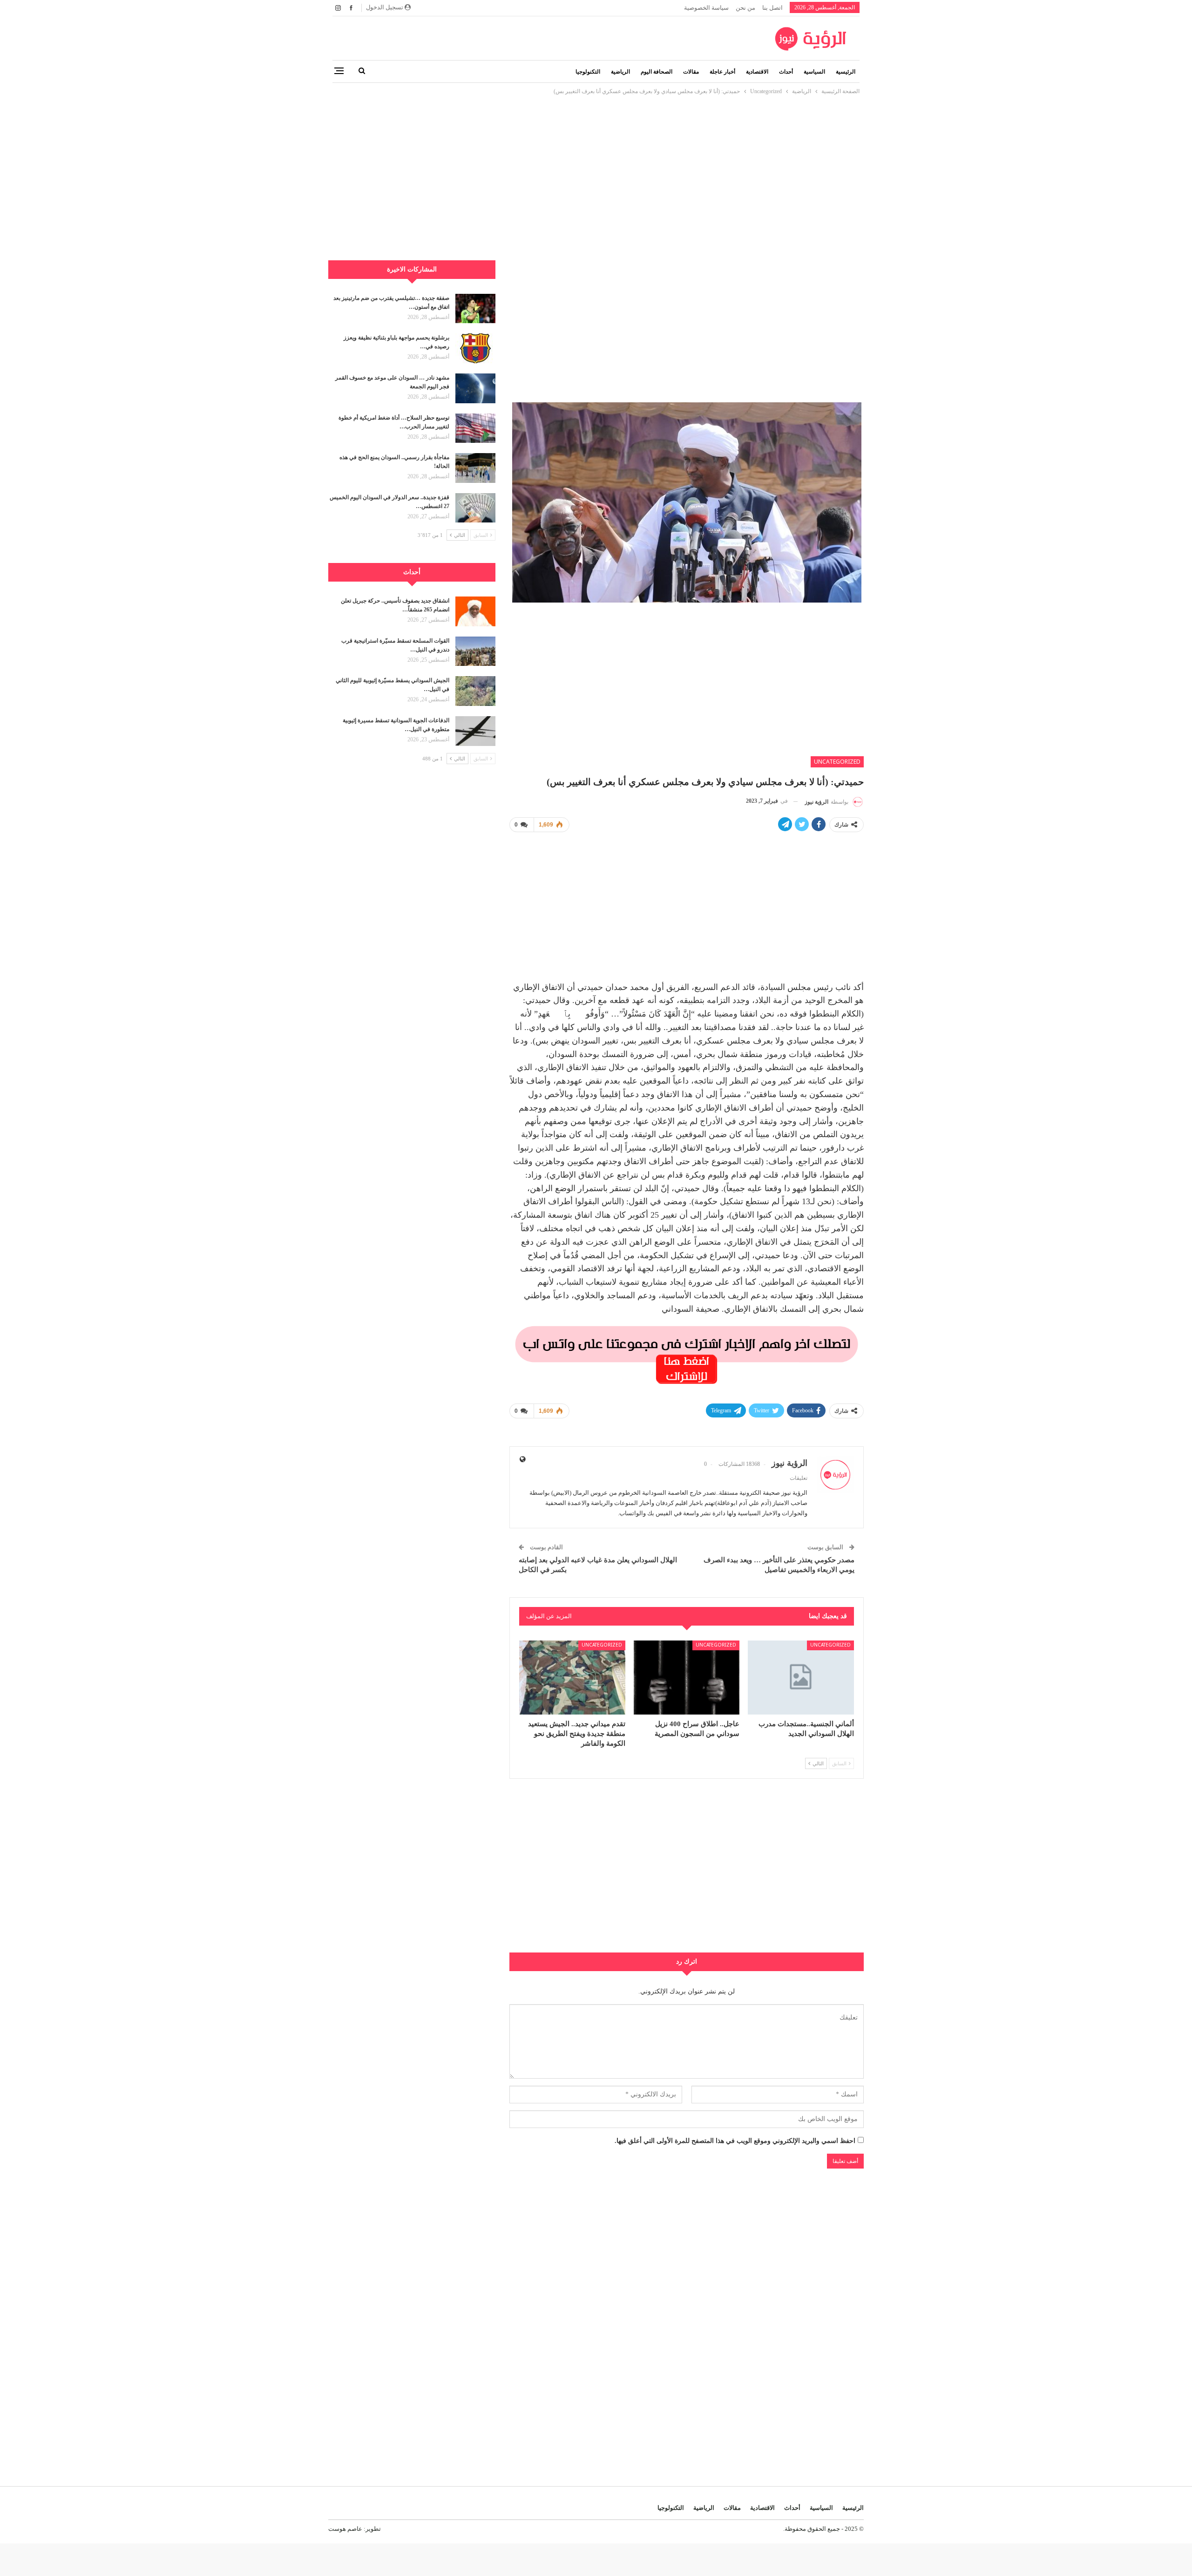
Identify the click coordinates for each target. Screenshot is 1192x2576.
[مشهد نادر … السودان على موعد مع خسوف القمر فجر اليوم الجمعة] (475, 388)
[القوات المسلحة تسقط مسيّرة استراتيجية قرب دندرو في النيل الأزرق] (475, 651)
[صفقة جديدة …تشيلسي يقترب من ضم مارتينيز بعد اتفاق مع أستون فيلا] (475, 309)
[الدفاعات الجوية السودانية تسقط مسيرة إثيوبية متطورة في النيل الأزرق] (475, 731)
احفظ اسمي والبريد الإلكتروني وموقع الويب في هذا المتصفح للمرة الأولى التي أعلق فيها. (735, 2141)
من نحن (745, 8)
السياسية (814, 72)
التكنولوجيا (588, 72)
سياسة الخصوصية (706, 8)
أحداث (786, 72)
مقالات (691, 72)
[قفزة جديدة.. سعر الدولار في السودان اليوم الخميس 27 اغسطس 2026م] (475, 508)
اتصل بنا (772, 8)
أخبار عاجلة (722, 72)
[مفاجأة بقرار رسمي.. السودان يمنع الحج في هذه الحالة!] (475, 468)
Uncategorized (837, 762)
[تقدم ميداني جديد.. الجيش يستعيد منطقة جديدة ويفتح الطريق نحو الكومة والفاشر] (572, 1678)
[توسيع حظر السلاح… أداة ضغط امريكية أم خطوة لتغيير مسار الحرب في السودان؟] (475, 428)
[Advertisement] (596, 162)
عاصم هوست (345, 2529)
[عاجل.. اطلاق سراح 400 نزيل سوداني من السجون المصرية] (687, 1678)
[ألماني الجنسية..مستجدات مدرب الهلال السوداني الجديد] (801, 1678)
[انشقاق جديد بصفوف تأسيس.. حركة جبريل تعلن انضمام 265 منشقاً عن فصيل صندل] (475, 611)
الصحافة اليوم (657, 72)
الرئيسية (846, 72)
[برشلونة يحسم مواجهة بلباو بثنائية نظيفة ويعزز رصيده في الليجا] (475, 348)
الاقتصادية (757, 72)
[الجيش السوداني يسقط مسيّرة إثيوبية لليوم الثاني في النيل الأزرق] (475, 691)
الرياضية (620, 72)
